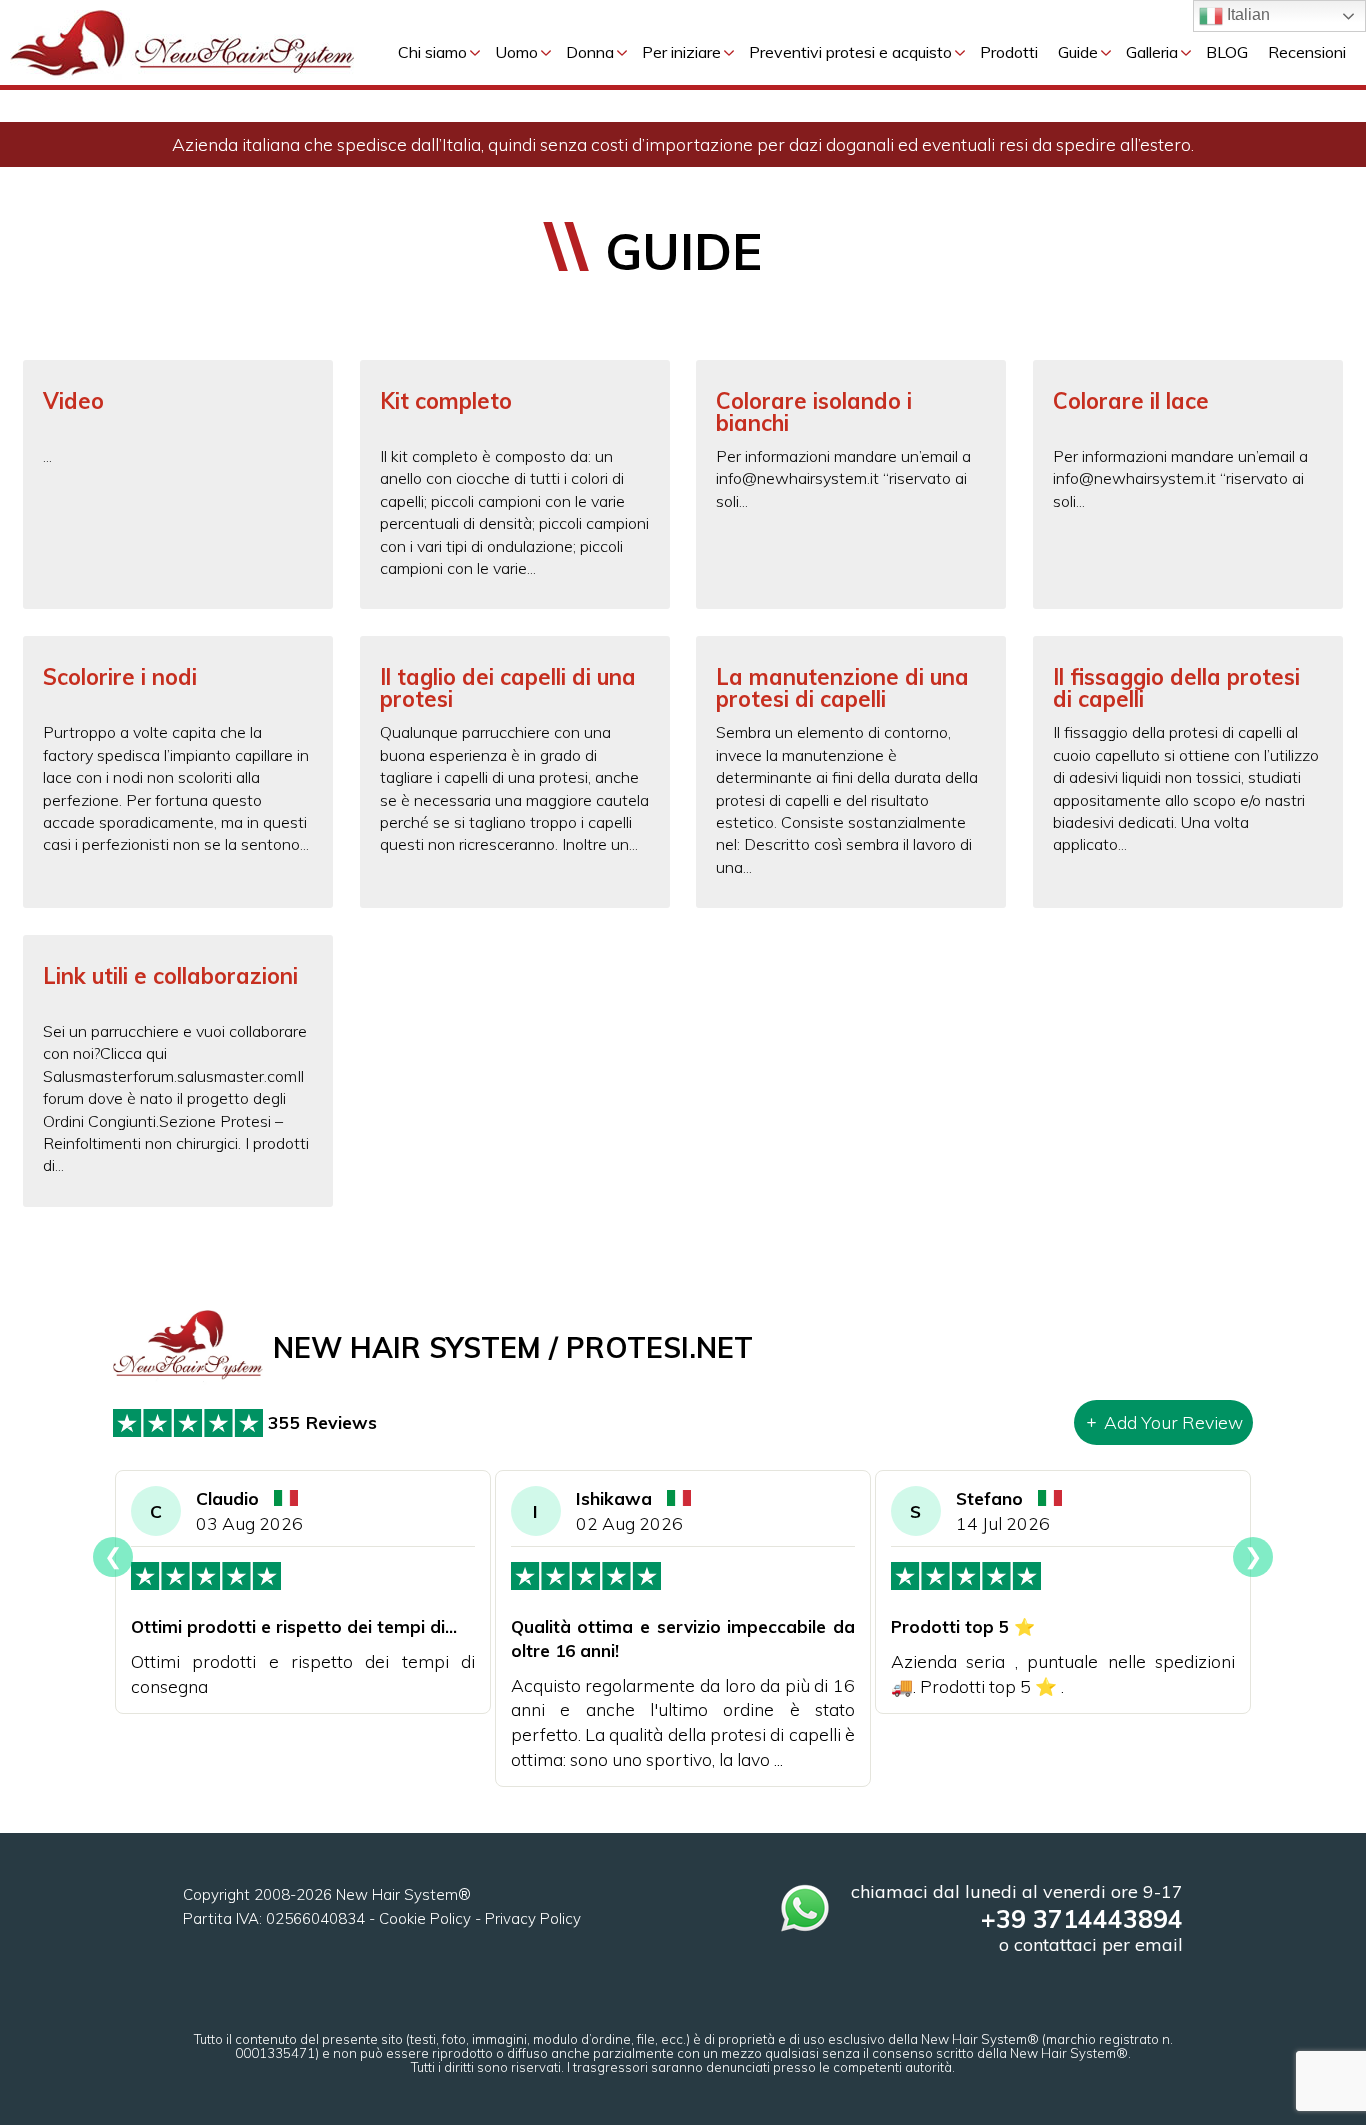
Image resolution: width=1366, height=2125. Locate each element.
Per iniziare (681, 52)
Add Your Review (1173, 1422)
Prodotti (1009, 52)
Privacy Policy (533, 1918)
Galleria (1152, 52)
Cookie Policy (425, 1918)
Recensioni (1307, 52)
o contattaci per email (1091, 1944)
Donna (590, 52)
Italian (1246, 14)
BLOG (1227, 52)
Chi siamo (432, 52)
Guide (1078, 52)
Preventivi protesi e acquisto (850, 52)
